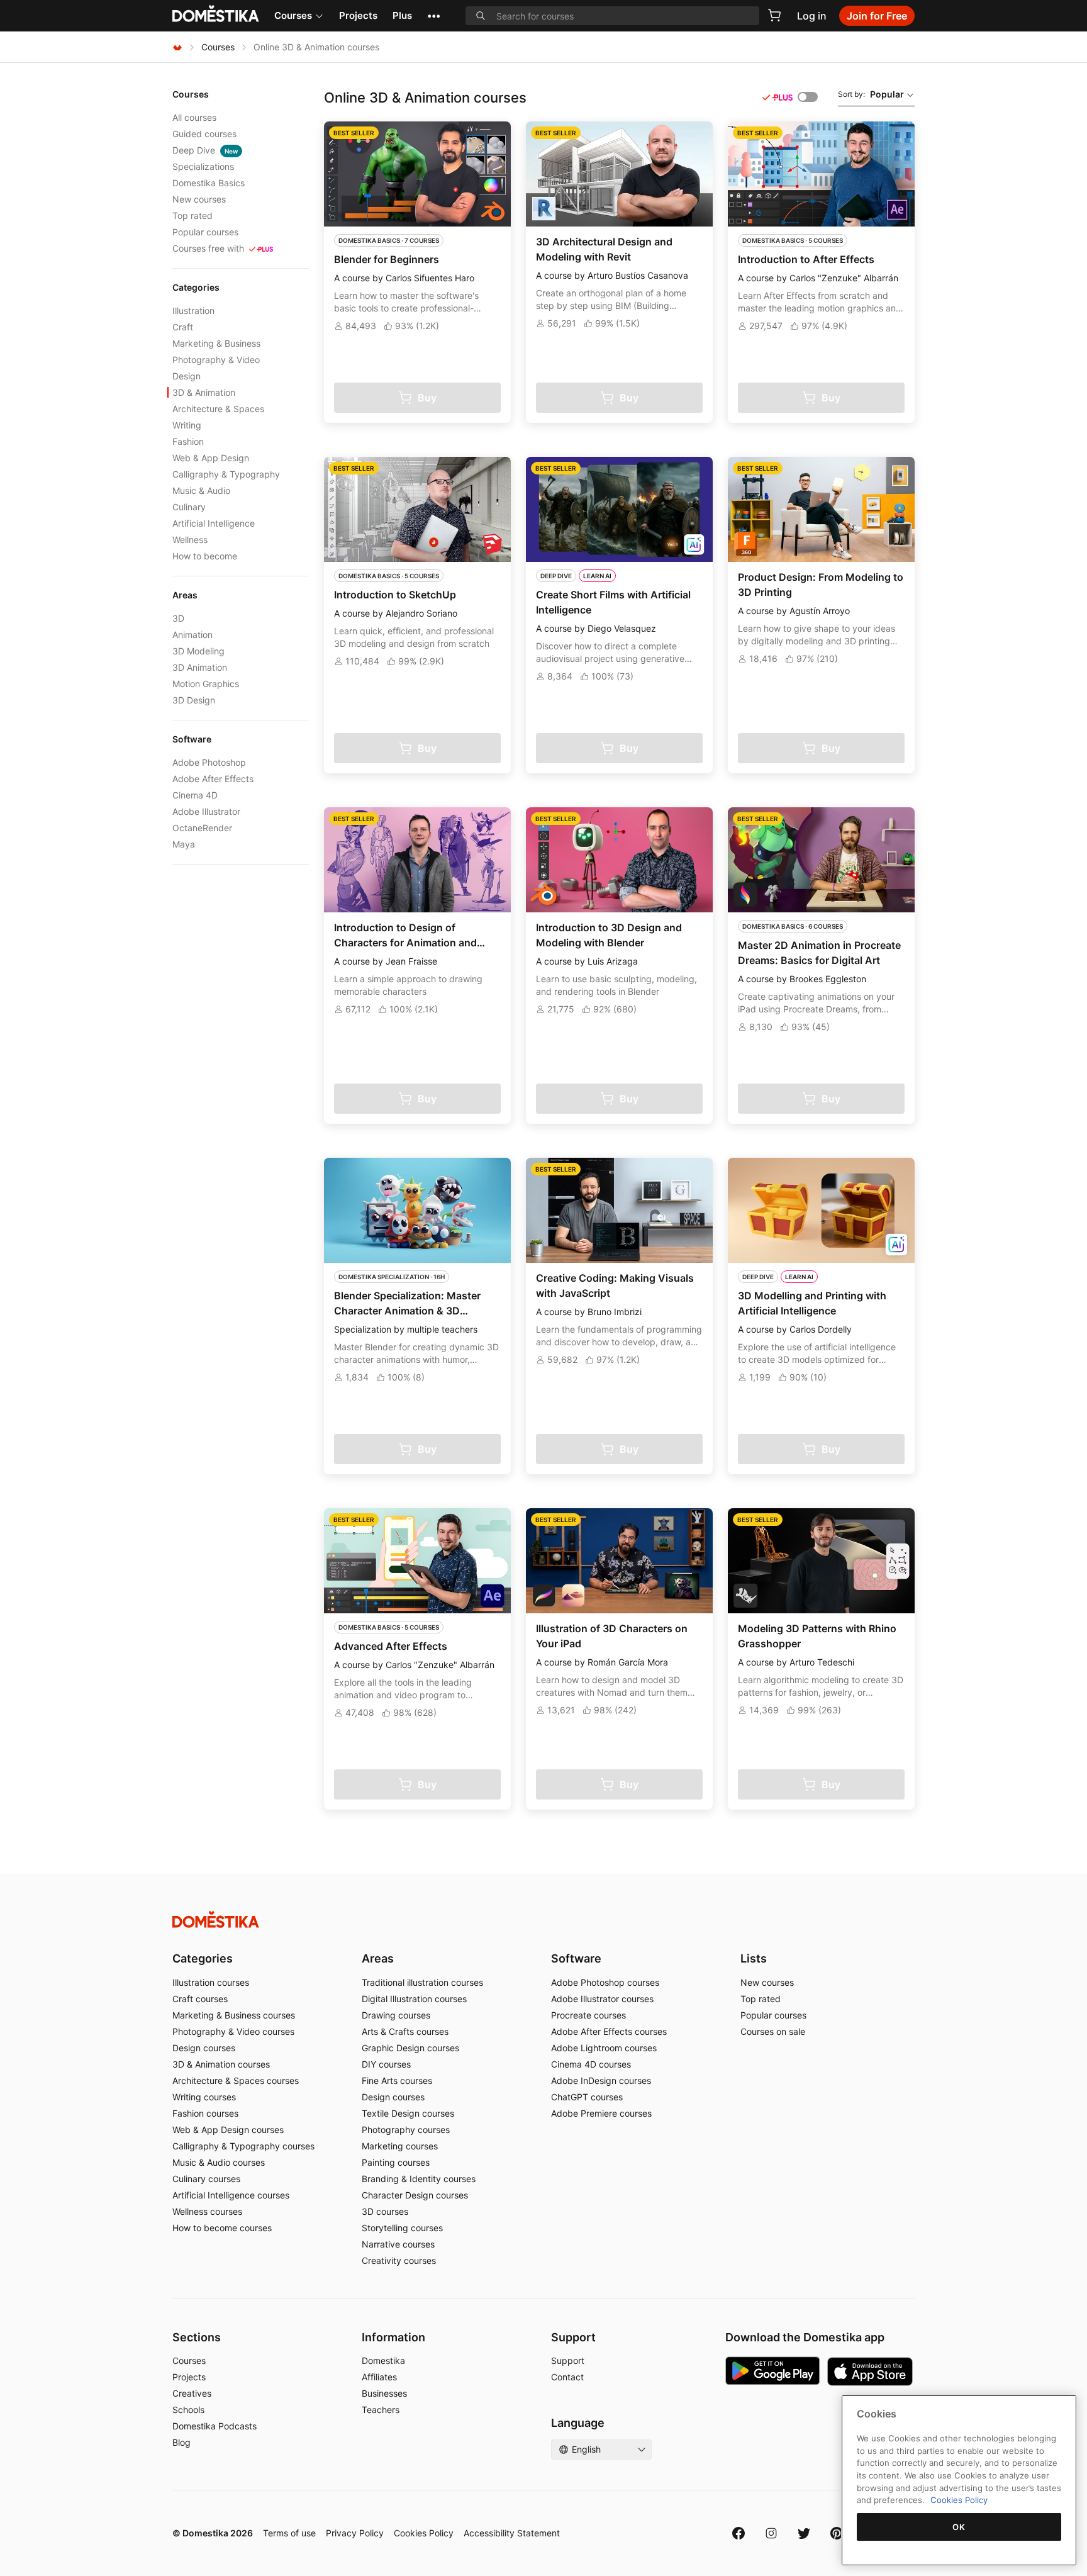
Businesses (384, 2393)
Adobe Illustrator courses (602, 1999)
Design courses (204, 2048)
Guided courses (204, 134)
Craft (183, 327)
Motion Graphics (206, 684)
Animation (192, 635)
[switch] (808, 97)
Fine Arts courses (397, 2080)
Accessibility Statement (512, 2533)
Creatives (192, 2393)
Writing (187, 425)
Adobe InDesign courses (601, 2080)
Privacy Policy (355, 2533)
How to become (205, 556)
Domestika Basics (209, 183)
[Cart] (774, 15)
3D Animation (200, 667)
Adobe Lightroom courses (604, 2048)
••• (434, 15)
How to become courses (222, 2228)
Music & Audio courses (219, 2162)
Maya (184, 844)
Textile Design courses (408, 2113)
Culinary (189, 507)
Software (576, 1958)
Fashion (188, 441)
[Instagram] (771, 2533)
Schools (188, 2410)
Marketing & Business (216, 343)
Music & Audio (201, 490)
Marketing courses (400, 2146)
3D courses (385, 2211)
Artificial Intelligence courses (231, 2195)
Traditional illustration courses (422, 1982)
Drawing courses (396, 2015)
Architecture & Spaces (218, 409)
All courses (194, 117)
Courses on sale (773, 2031)
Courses (293, 15)
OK (959, 2527)
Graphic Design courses (410, 2048)
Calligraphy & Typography (226, 474)
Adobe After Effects (213, 779)
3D (178, 618)
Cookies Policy (424, 2533)
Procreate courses (588, 2015)
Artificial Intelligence (214, 523)
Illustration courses (211, 1982)
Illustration (193, 311)
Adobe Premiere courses (601, 2113)
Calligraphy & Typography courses (243, 2146)
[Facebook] (739, 2533)
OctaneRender (202, 828)
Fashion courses (205, 2113)
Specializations (203, 166)
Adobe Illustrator (206, 811)
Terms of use (289, 2533)
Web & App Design (211, 458)
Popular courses (205, 232)
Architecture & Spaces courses (236, 2080)
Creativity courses (399, 2260)
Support (568, 2360)
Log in (812, 16)
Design (187, 376)
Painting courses (396, 2162)
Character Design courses (415, 2195)
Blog (181, 2442)
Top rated (192, 216)
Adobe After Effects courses (609, 2031)
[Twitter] (804, 2533)
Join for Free (877, 16)
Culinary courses (206, 2179)
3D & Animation (204, 392)
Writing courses (204, 2097)
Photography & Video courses (233, 2031)
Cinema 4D (195, 795)
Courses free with (208, 248)
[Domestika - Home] (177, 47)
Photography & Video (216, 360)
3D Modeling (198, 651)
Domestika (383, 2360)
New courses (199, 199)
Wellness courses (207, 2211)
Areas (378, 1958)
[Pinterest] (837, 2533)
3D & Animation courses (221, 2064)
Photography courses (406, 2130)
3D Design (194, 700)
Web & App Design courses (228, 2130)
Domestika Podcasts (215, 2426)
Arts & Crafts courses (405, 2031)
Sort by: (871, 94)
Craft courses (200, 1999)
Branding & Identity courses (419, 2179)
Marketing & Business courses (234, 2015)
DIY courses (386, 2064)
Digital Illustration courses (414, 1999)
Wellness (190, 540)
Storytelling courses (402, 2228)
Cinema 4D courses (591, 2064)
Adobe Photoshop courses (605, 1982)
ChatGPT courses (587, 2097)
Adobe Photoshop (209, 762)
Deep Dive (205, 150)
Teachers (381, 2410)
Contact (567, 2377)
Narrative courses (398, 2244)
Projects (358, 15)
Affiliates (379, 2377)
